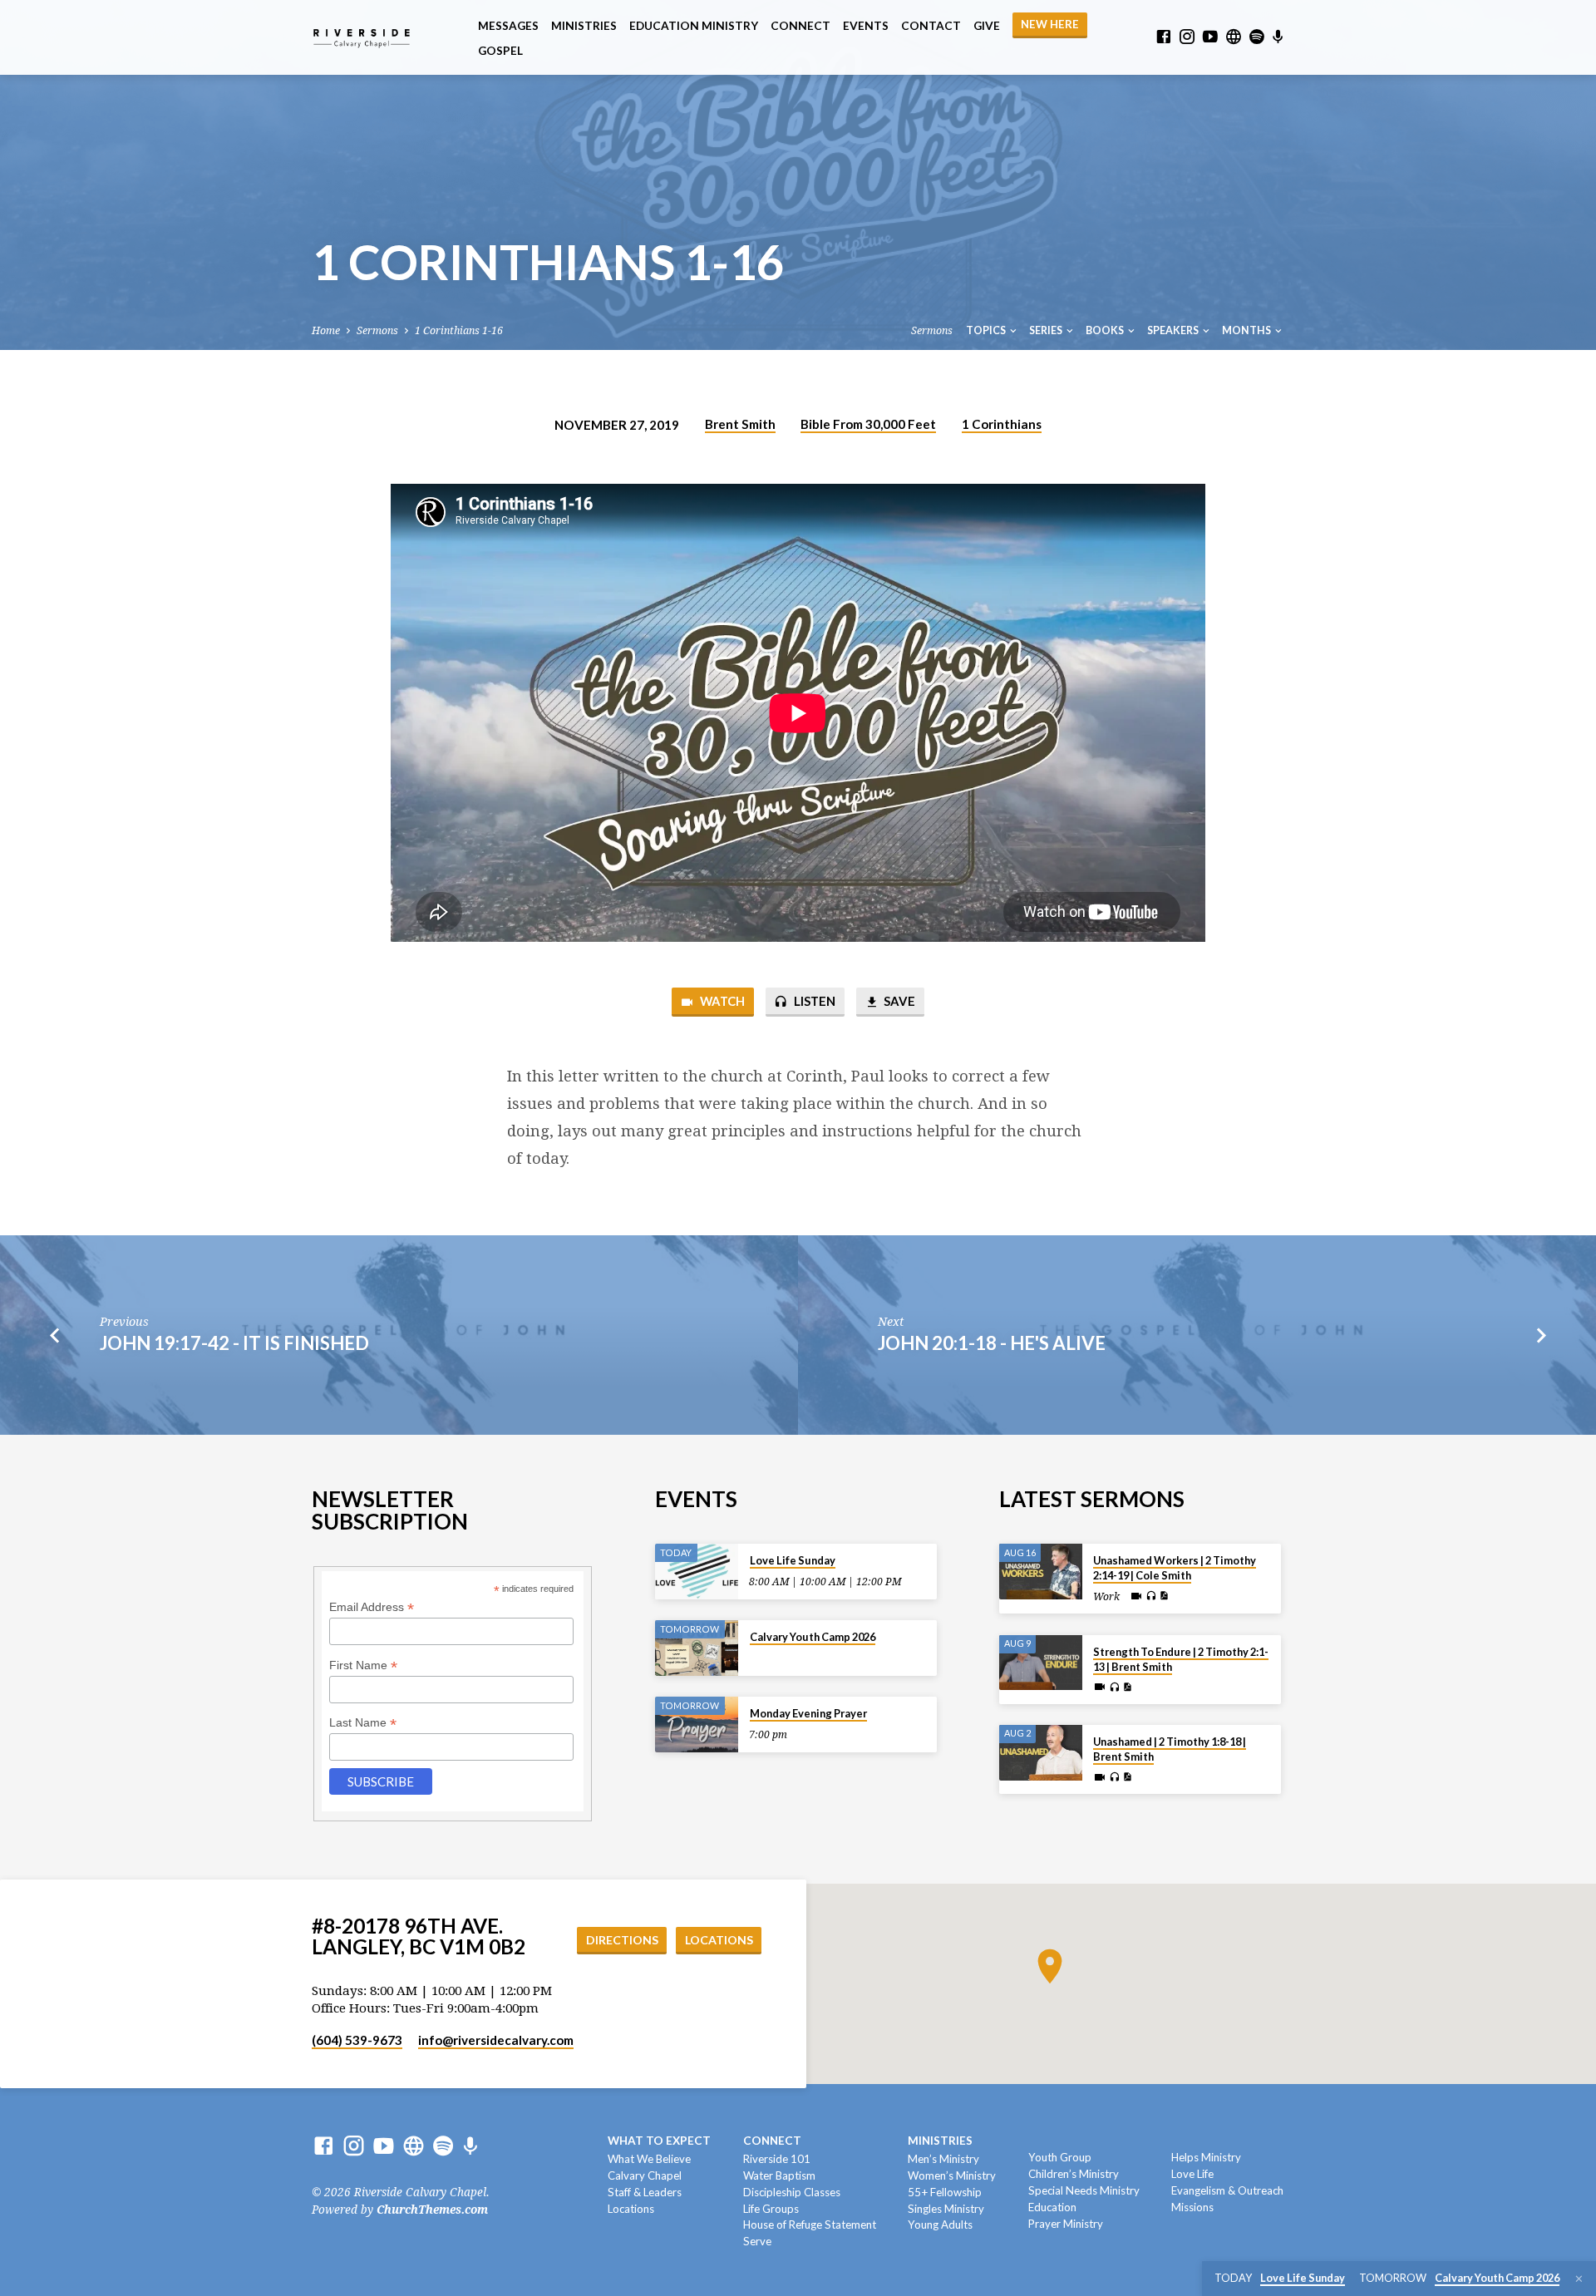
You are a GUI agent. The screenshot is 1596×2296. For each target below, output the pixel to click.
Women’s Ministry (952, 2175)
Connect (800, 26)
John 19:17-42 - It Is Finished (234, 1343)
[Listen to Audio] (1151, 1596)
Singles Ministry (946, 2209)
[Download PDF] (1164, 1596)
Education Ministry (694, 26)
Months (1247, 330)
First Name (363, 1665)
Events (866, 26)
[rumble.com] (1234, 37)
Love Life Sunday (793, 1560)
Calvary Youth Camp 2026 (813, 1637)
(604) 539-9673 (357, 2040)
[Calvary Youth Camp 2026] (697, 1648)
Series (1047, 330)
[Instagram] (1187, 37)
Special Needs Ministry (1084, 2190)
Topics (987, 330)
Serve (757, 2241)
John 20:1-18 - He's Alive (992, 1343)
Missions (1192, 2207)
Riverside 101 (777, 2159)
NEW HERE (1050, 24)
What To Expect (659, 2141)
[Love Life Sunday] (697, 1572)
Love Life (1192, 2174)
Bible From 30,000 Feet (868, 424)
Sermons (377, 330)
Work (1106, 1597)
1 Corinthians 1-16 (459, 330)
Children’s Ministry (1074, 2174)
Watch (721, 1001)
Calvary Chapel (645, 2175)
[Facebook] (1164, 37)
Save (898, 1001)
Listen (813, 1001)
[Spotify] (1257, 37)
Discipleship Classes (792, 2192)
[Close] (1579, 2279)
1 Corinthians (1002, 424)
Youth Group (1060, 2157)
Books (1106, 330)
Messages (508, 26)
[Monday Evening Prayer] (697, 1724)
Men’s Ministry (943, 2159)
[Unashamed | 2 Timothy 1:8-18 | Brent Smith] (1041, 1753)
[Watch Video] (1136, 1596)
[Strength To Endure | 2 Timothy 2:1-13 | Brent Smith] (1041, 1663)
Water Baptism (779, 2175)
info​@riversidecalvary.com (496, 2040)
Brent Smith (740, 424)
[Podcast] (1278, 37)
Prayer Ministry (1066, 2224)
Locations (719, 1940)
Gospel (500, 51)
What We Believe (649, 2159)
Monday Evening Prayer (808, 1713)
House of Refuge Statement (810, 2225)
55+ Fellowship (945, 2192)
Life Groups (771, 2209)
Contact (931, 26)
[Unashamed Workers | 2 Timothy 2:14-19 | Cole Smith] (1041, 1572)
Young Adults (940, 2225)
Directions (622, 1940)
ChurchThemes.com (432, 2210)
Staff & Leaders (645, 2192)
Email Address (372, 1607)
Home (326, 330)
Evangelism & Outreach (1227, 2190)
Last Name (363, 1723)
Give (987, 26)
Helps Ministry (1206, 2157)
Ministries (584, 26)
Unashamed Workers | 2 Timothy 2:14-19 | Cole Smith (1175, 1568)
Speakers (1174, 330)
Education (1052, 2207)
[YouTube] (1210, 37)
